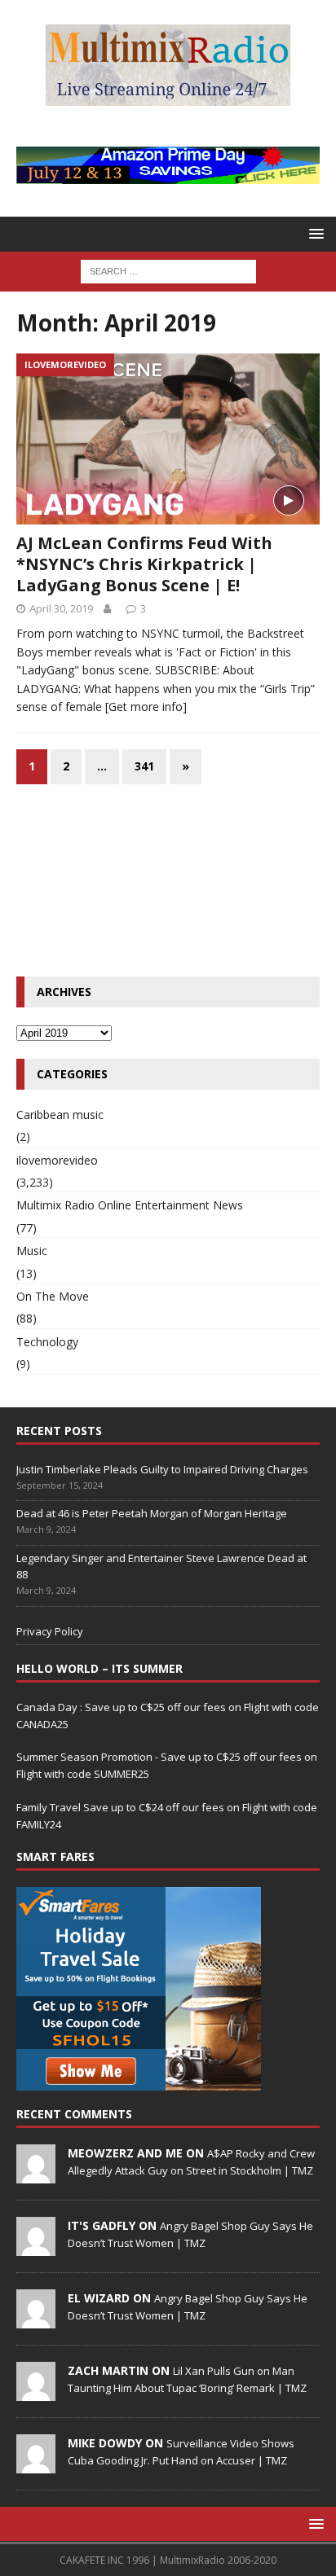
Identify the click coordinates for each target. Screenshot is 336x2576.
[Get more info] (146, 707)
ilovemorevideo (57, 1160)
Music (32, 1251)
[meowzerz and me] (36, 2174)
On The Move (53, 1296)
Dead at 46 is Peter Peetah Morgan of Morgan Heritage (152, 1513)
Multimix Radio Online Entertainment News (130, 1205)
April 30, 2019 (61, 608)
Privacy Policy (50, 1631)
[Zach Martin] (36, 2392)
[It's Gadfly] (36, 2247)
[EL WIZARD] (36, 2319)
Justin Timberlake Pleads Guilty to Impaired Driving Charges (162, 1469)
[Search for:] (168, 270)
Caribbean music (60, 1115)
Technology (47, 1342)
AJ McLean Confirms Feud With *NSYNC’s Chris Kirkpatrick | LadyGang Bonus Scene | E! (144, 564)
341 (144, 766)
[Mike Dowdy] (36, 2464)
